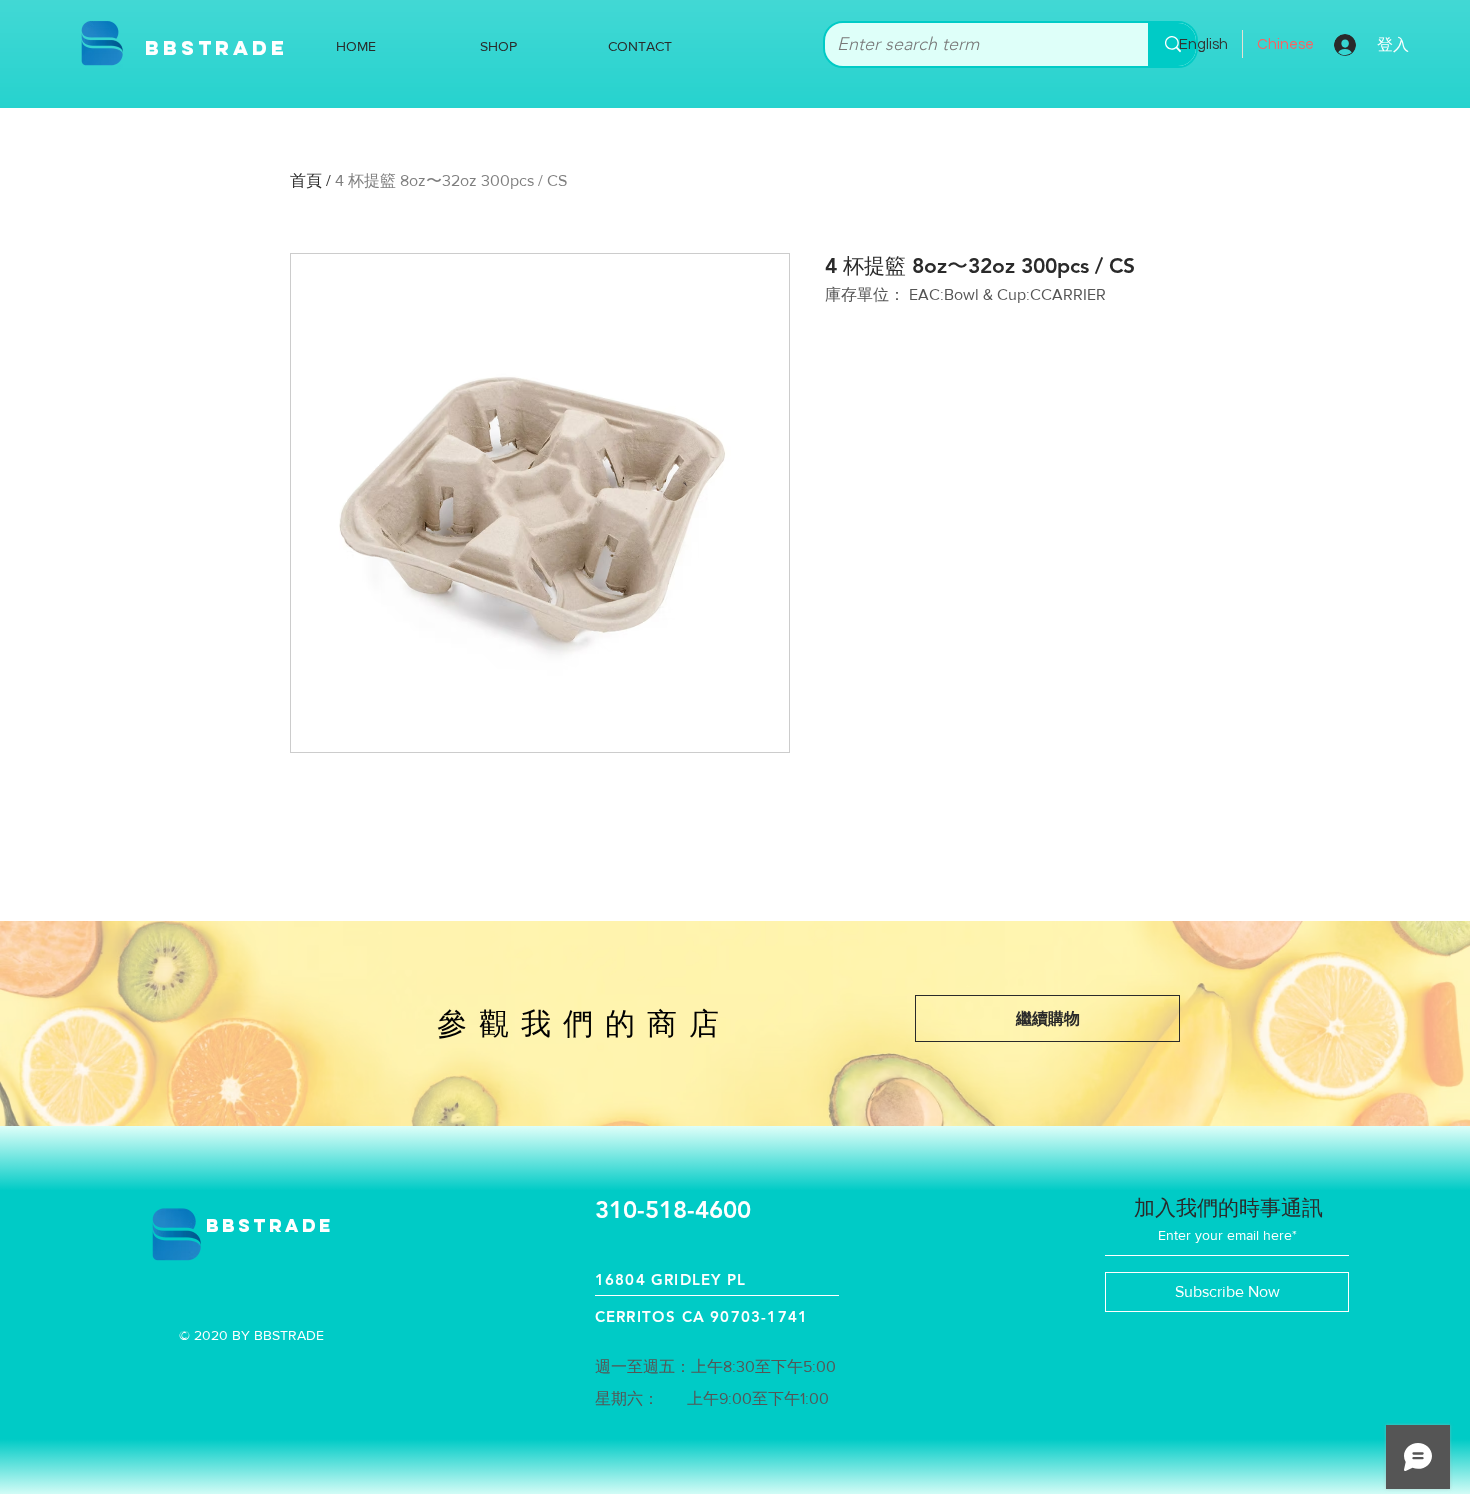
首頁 (306, 180)
